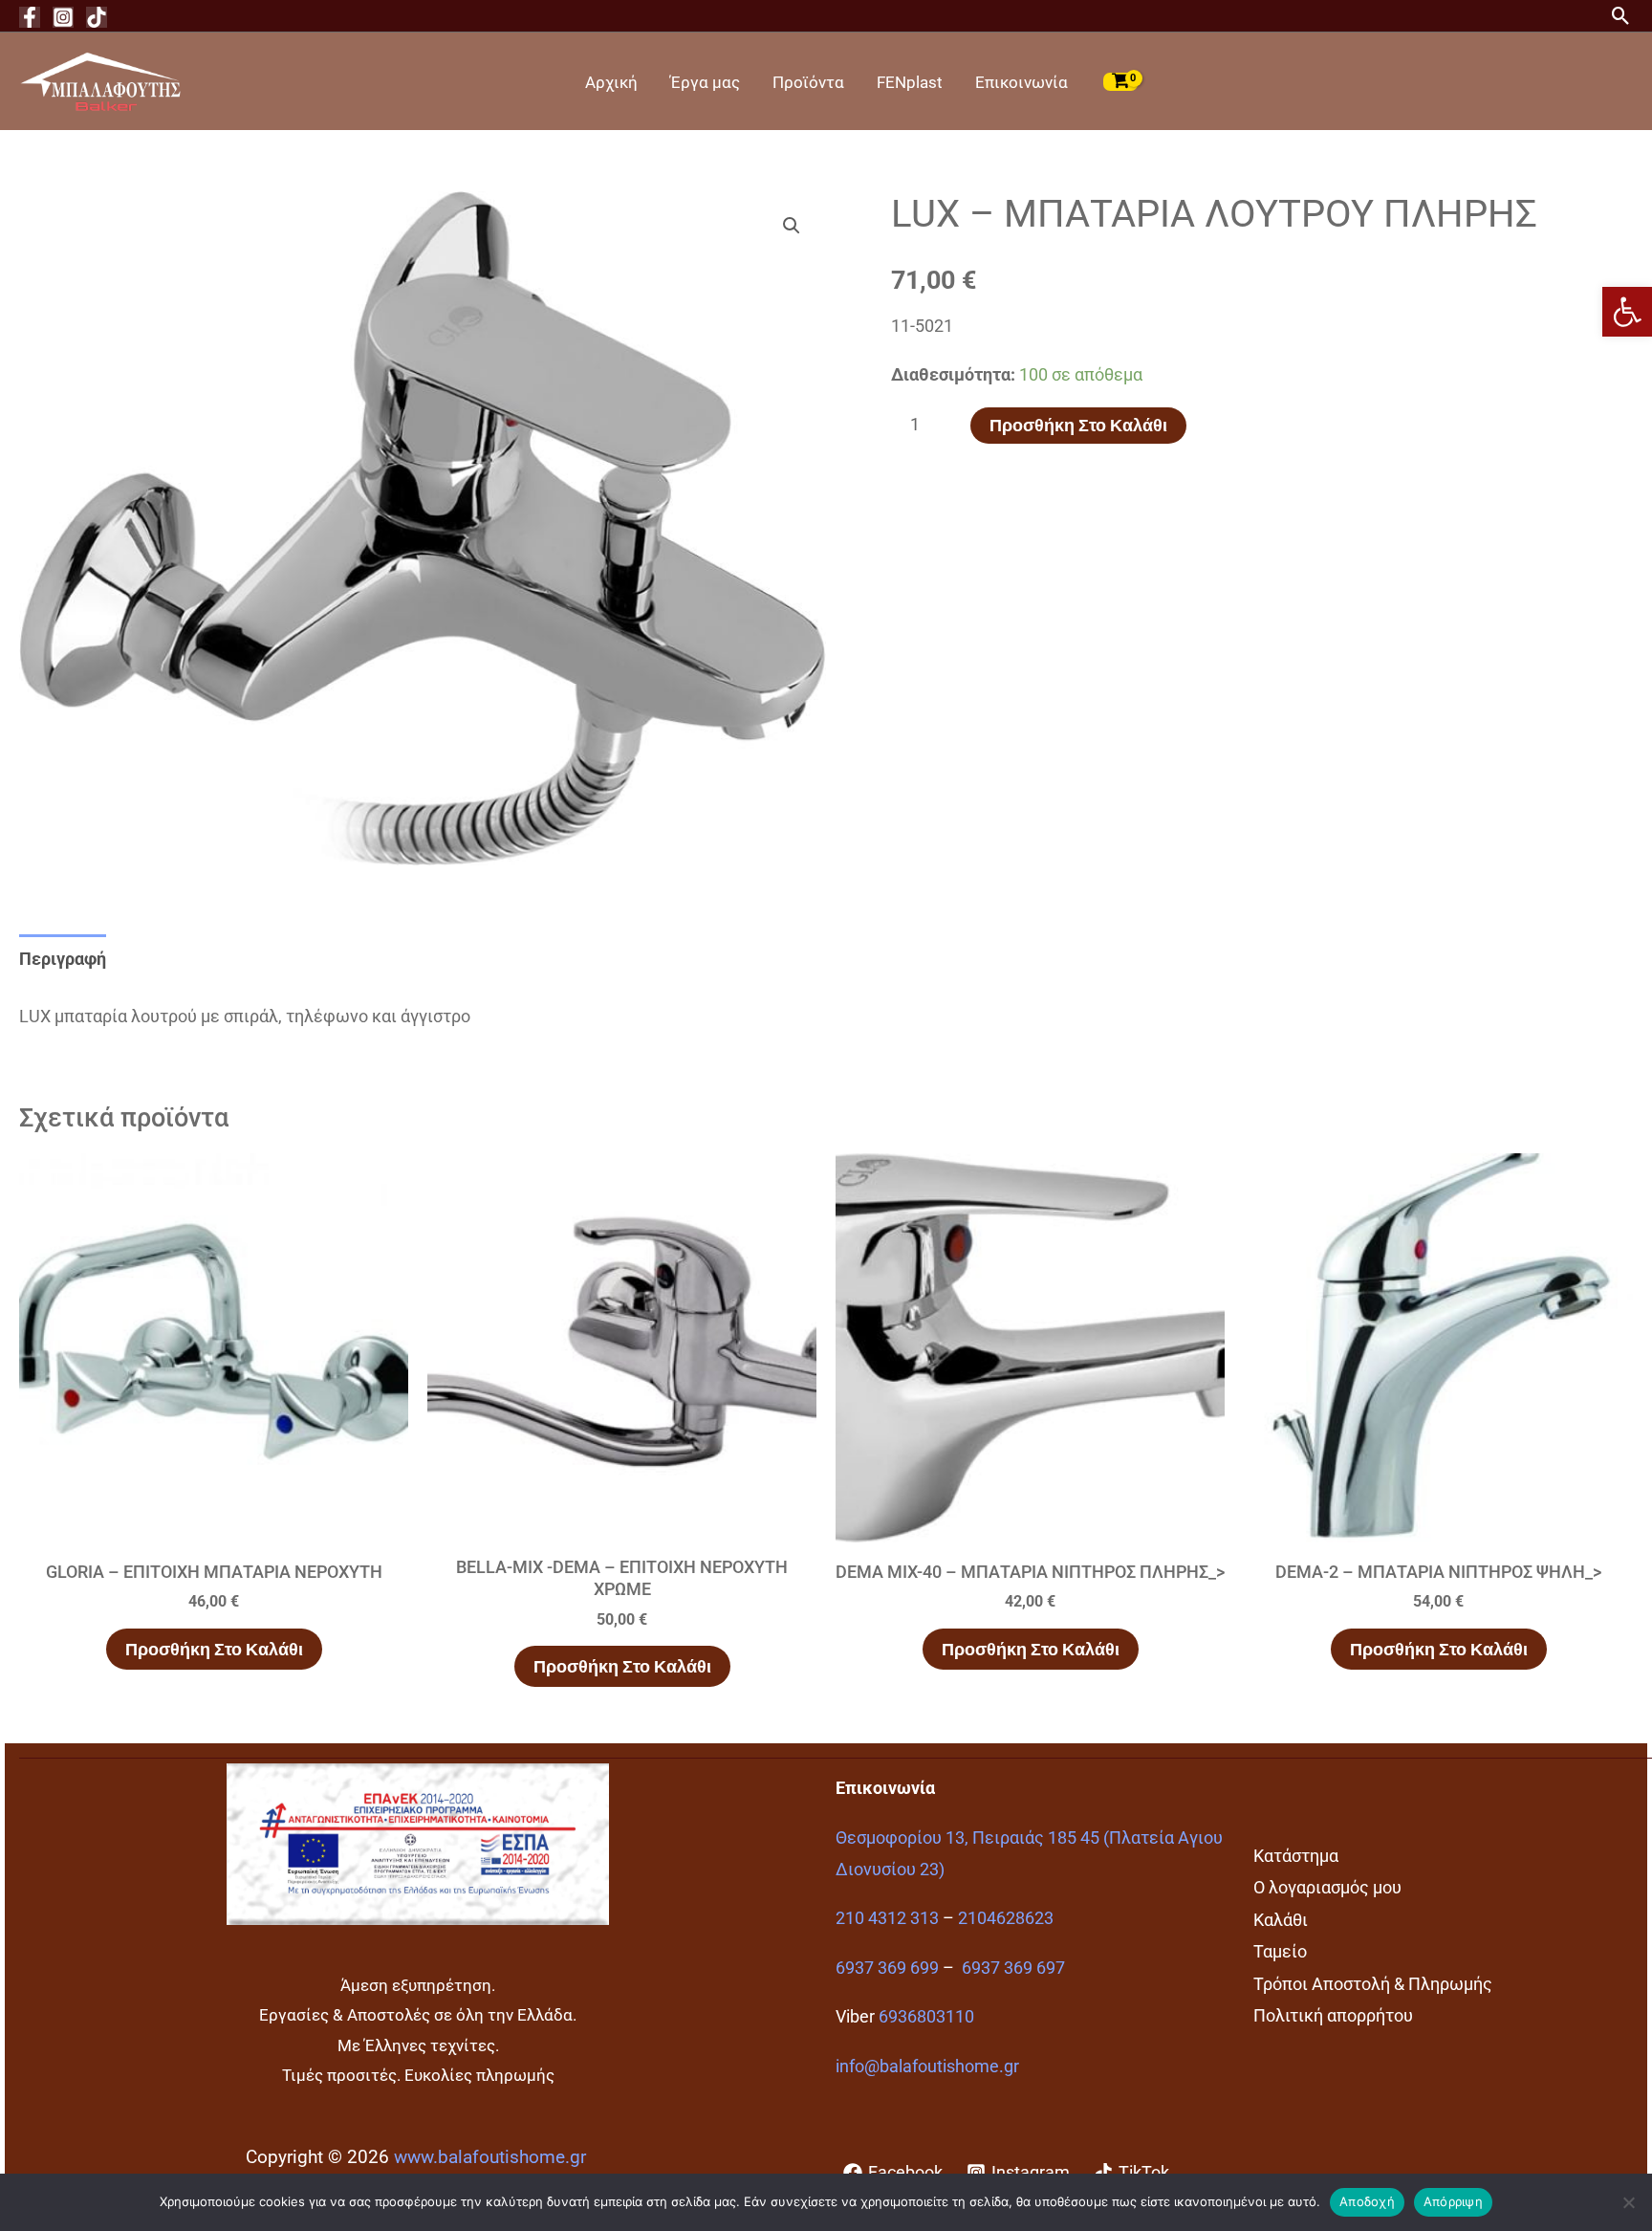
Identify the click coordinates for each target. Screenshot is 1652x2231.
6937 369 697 (1013, 1968)
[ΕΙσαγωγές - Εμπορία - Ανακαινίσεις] (100, 80)
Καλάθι (1281, 1920)
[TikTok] (97, 17)
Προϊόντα (808, 82)
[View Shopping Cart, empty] (1120, 81)
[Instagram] (63, 17)
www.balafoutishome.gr (490, 2157)
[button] (1627, 312)
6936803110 (926, 2016)
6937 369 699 (887, 1968)
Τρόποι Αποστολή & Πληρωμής (1373, 1984)
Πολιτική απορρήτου (1333, 2015)
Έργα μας (705, 82)
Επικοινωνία (1022, 82)
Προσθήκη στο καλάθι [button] (214, 1649)
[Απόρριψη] (1628, 2202)
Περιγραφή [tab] (63, 959)
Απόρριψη (1453, 2201)
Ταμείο (1280, 1951)
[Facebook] (30, 17)
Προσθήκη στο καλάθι (1078, 425)
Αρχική (611, 82)
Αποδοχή (1367, 2201)
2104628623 (1006, 1918)
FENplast (910, 82)
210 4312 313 (887, 1918)
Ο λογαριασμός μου (1327, 1887)
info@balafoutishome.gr (927, 2066)
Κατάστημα (1296, 1856)
